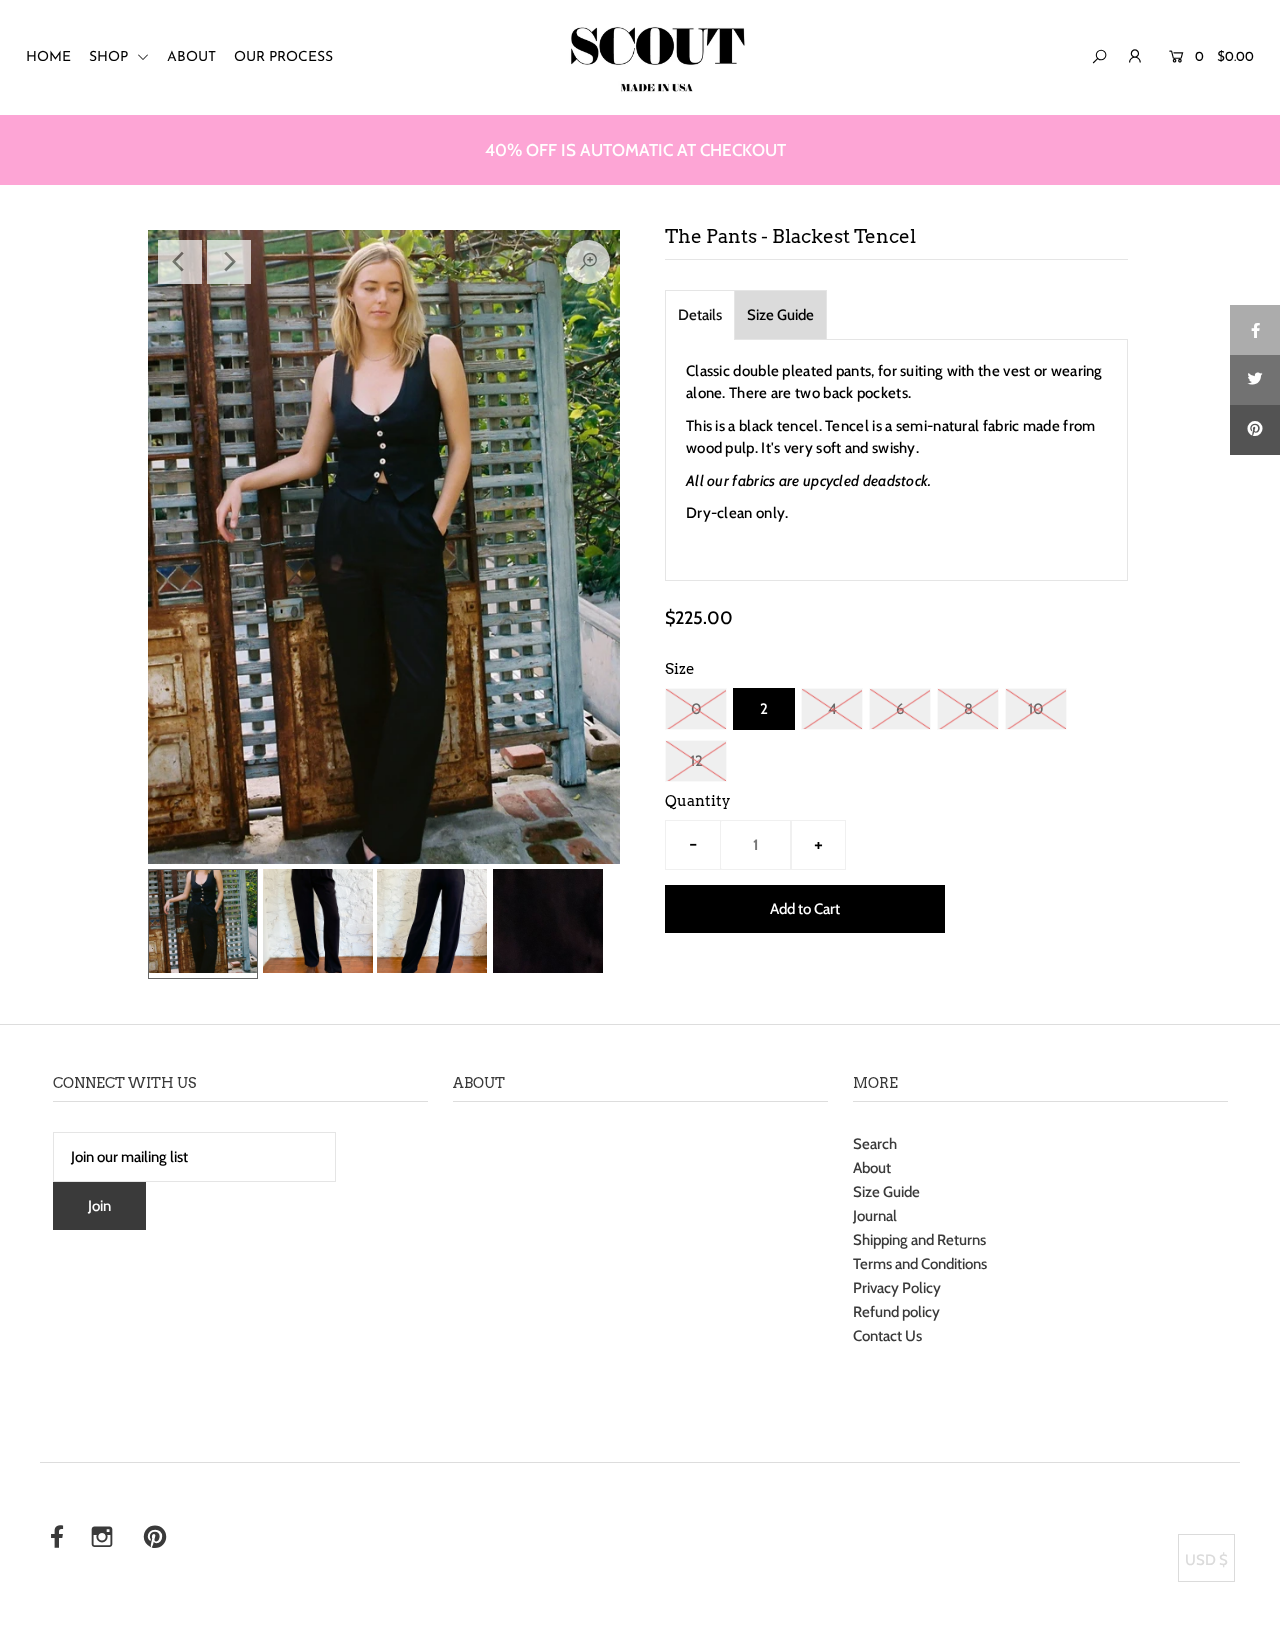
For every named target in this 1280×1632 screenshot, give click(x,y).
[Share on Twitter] (1255, 380)
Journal (875, 1216)
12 (696, 761)
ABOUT (191, 57)
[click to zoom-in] (588, 262)
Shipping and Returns (919, 1240)
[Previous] (180, 262)
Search (875, 1144)
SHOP (110, 57)
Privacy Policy (897, 1288)
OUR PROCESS (283, 57)
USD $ (1206, 1560)
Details (700, 315)
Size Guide (780, 315)
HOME (48, 57)
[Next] (229, 262)
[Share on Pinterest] (1255, 430)
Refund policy (896, 1312)
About (872, 1168)
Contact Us (887, 1336)
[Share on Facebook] (1255, 330)
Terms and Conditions (920, 1264)
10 (1036, 709)
